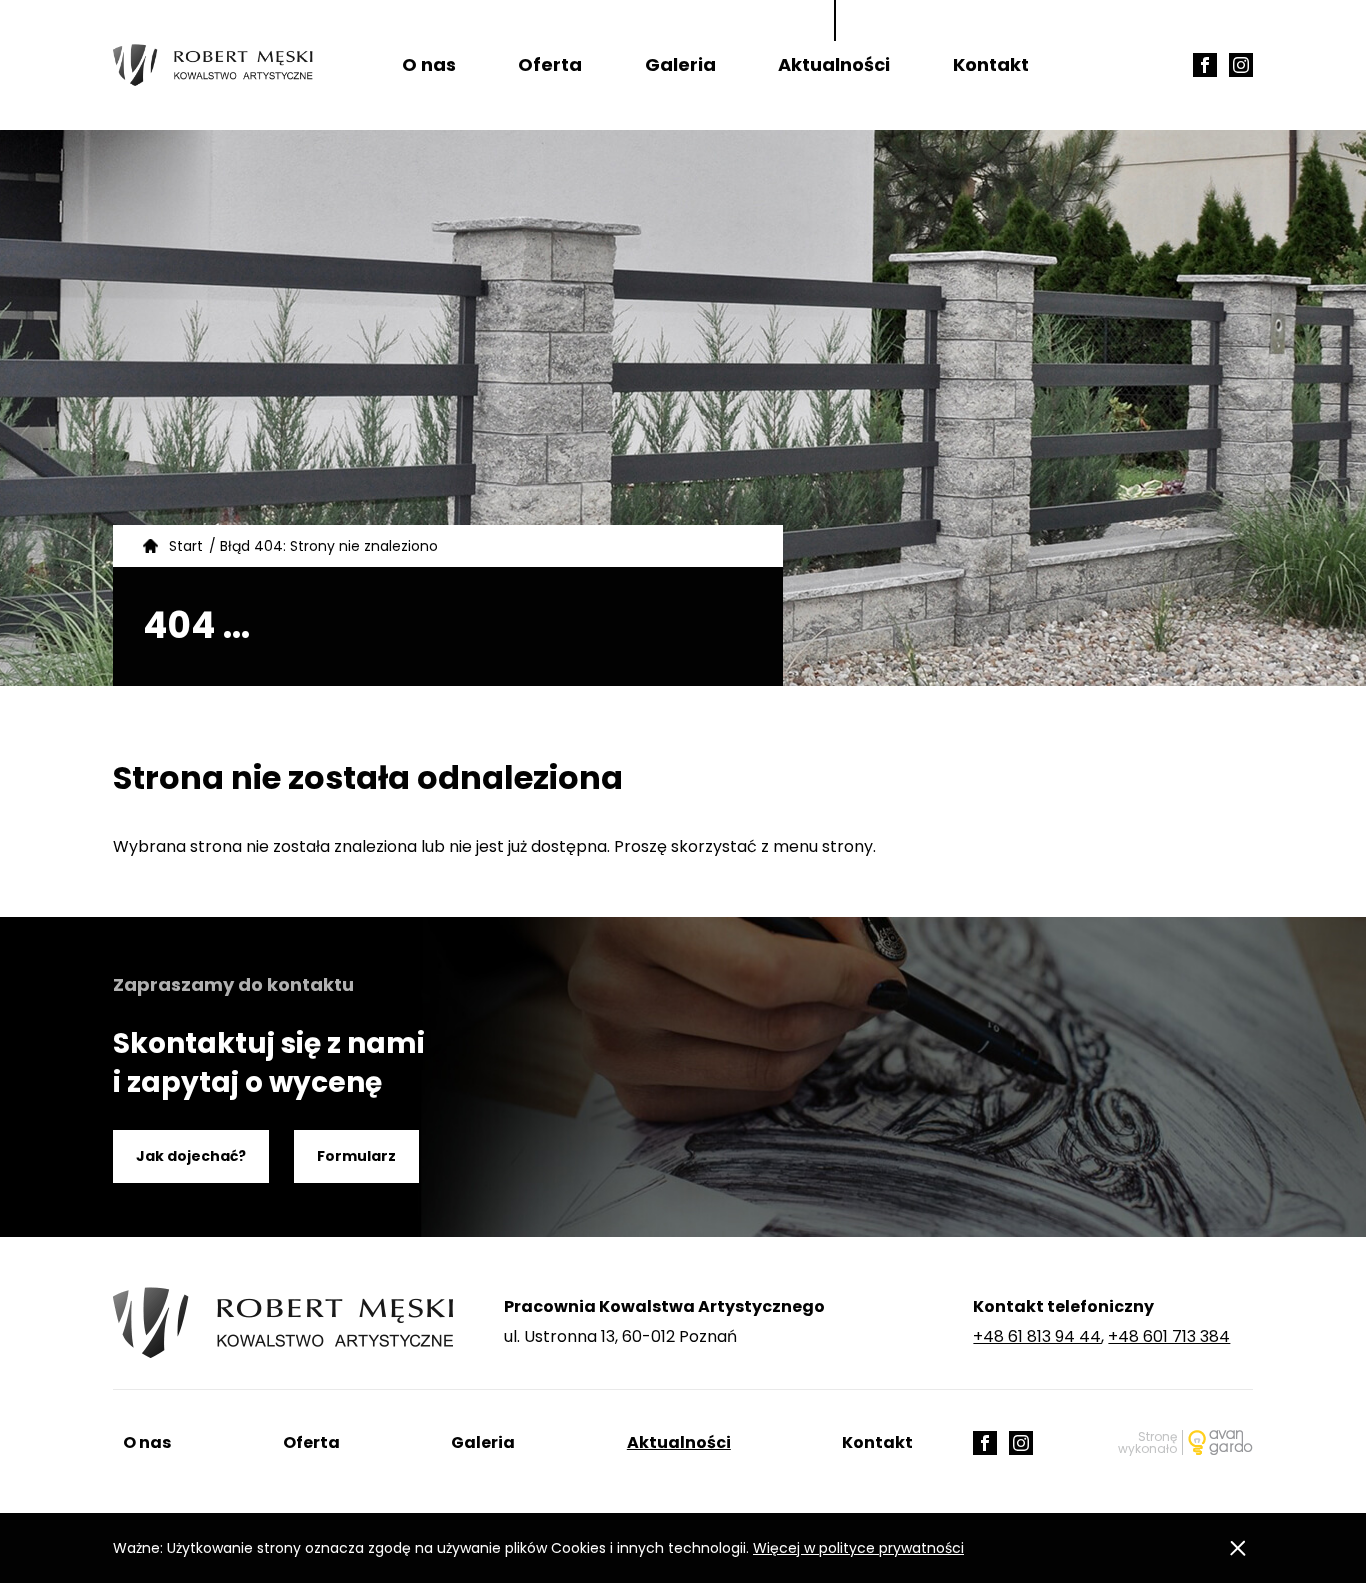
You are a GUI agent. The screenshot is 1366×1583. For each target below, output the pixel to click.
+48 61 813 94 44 (1037, 1336)
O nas (429, 64)
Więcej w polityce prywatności (858, 1548)
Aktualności (834, 64)
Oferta (550, 64)
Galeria (680, 64)
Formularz (356, 1156)
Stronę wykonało (1147, 1442)
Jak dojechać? (191, 1156)
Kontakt (991, 64)
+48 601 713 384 (1169, 1336)
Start (186, 546)
